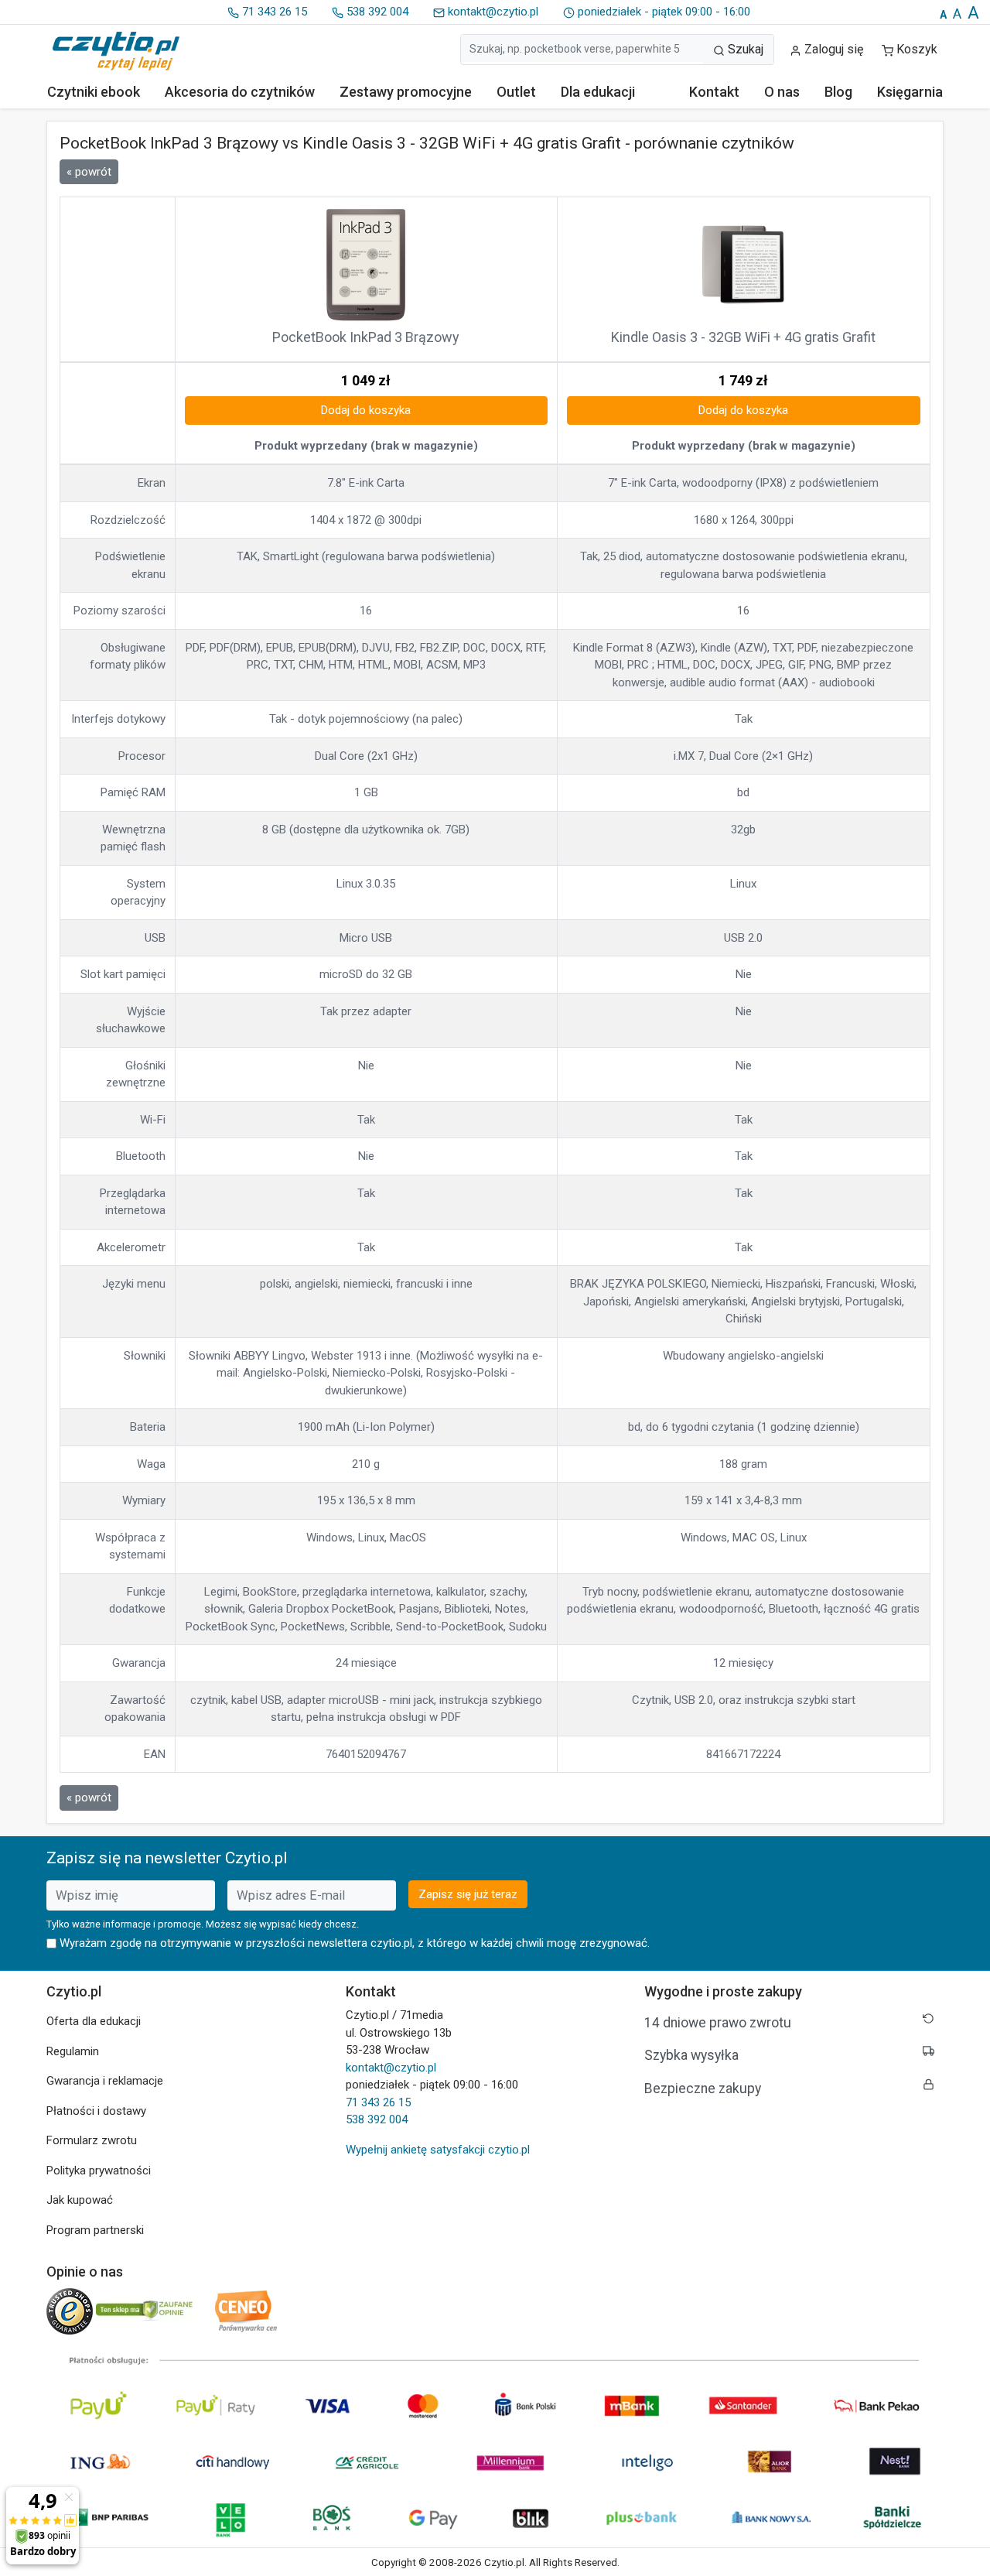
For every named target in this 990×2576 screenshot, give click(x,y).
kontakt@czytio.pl (492, 12)
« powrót (89, 172)
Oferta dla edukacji (94, 2021)
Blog (838, 92)
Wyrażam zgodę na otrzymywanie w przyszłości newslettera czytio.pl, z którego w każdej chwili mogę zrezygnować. (355, 1943)
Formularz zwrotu (92, 2140)
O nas (782, 92)
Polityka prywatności (99, 2171)
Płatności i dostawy (96, 2111)
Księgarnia (910, 92)
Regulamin (73, 2051)
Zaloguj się (832, 49)
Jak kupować (80, 2200)
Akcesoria (240, 92)
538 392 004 (376, 12)
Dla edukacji (598, 92)
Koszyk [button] (917, 49)
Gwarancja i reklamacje (105, 2081)
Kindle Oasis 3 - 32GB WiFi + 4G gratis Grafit (743, 337)
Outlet (516, 92)
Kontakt (714, 92)
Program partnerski (95, 2230)
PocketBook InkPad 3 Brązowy (366, 337)
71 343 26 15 (273, 12)
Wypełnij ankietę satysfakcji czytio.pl (438, 2150)
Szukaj (744, 49)
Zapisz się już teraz (468, 1894)
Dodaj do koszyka (366, 410)
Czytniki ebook (94, 92)
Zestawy (406, 92)
